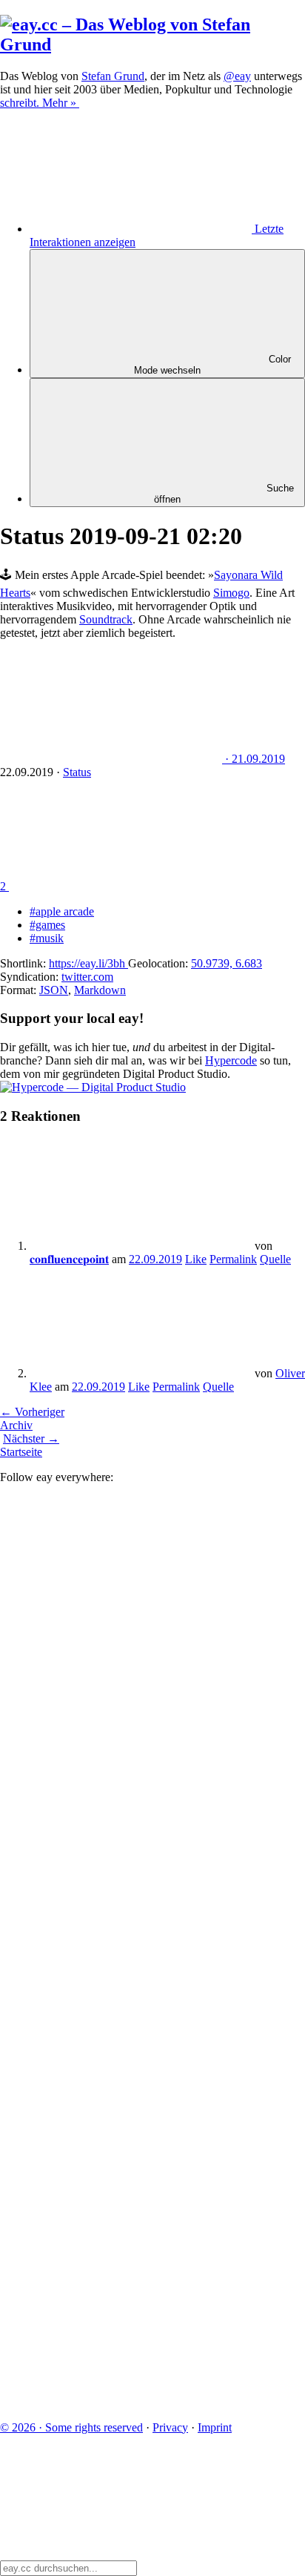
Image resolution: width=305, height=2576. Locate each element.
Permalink (233, 1259)
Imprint (215, 2427)
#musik (47, 938)
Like (196, 1259)
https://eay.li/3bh (88, 963)
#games (47, 925)
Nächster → (31, 1438)
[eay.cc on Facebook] (111, 2174)
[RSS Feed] (111, 2402)
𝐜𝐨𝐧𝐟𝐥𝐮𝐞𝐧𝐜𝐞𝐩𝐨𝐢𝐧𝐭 (69, 1259)
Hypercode (231, 1060)
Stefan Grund (113, 76)
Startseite (21, 1452)
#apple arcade (62, 911)
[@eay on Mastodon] (111, 1603)
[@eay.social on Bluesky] (111, 1717)
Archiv (16, 1425)
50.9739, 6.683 (227, 963)
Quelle (275, 1259)
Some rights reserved (71, 2427)
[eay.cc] (152, 44)
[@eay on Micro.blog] (111, 1831)
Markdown (100, 990)
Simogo (231, 593)
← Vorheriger (32, 1412)
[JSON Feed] (111, 2288)
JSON (54, 990)
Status (77, 772)
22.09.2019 (155, 1259)
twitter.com (87, 977)
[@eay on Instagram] (111, 2060)
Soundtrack (106, 619)
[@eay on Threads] (111, 1946)
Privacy (170, 2427)
